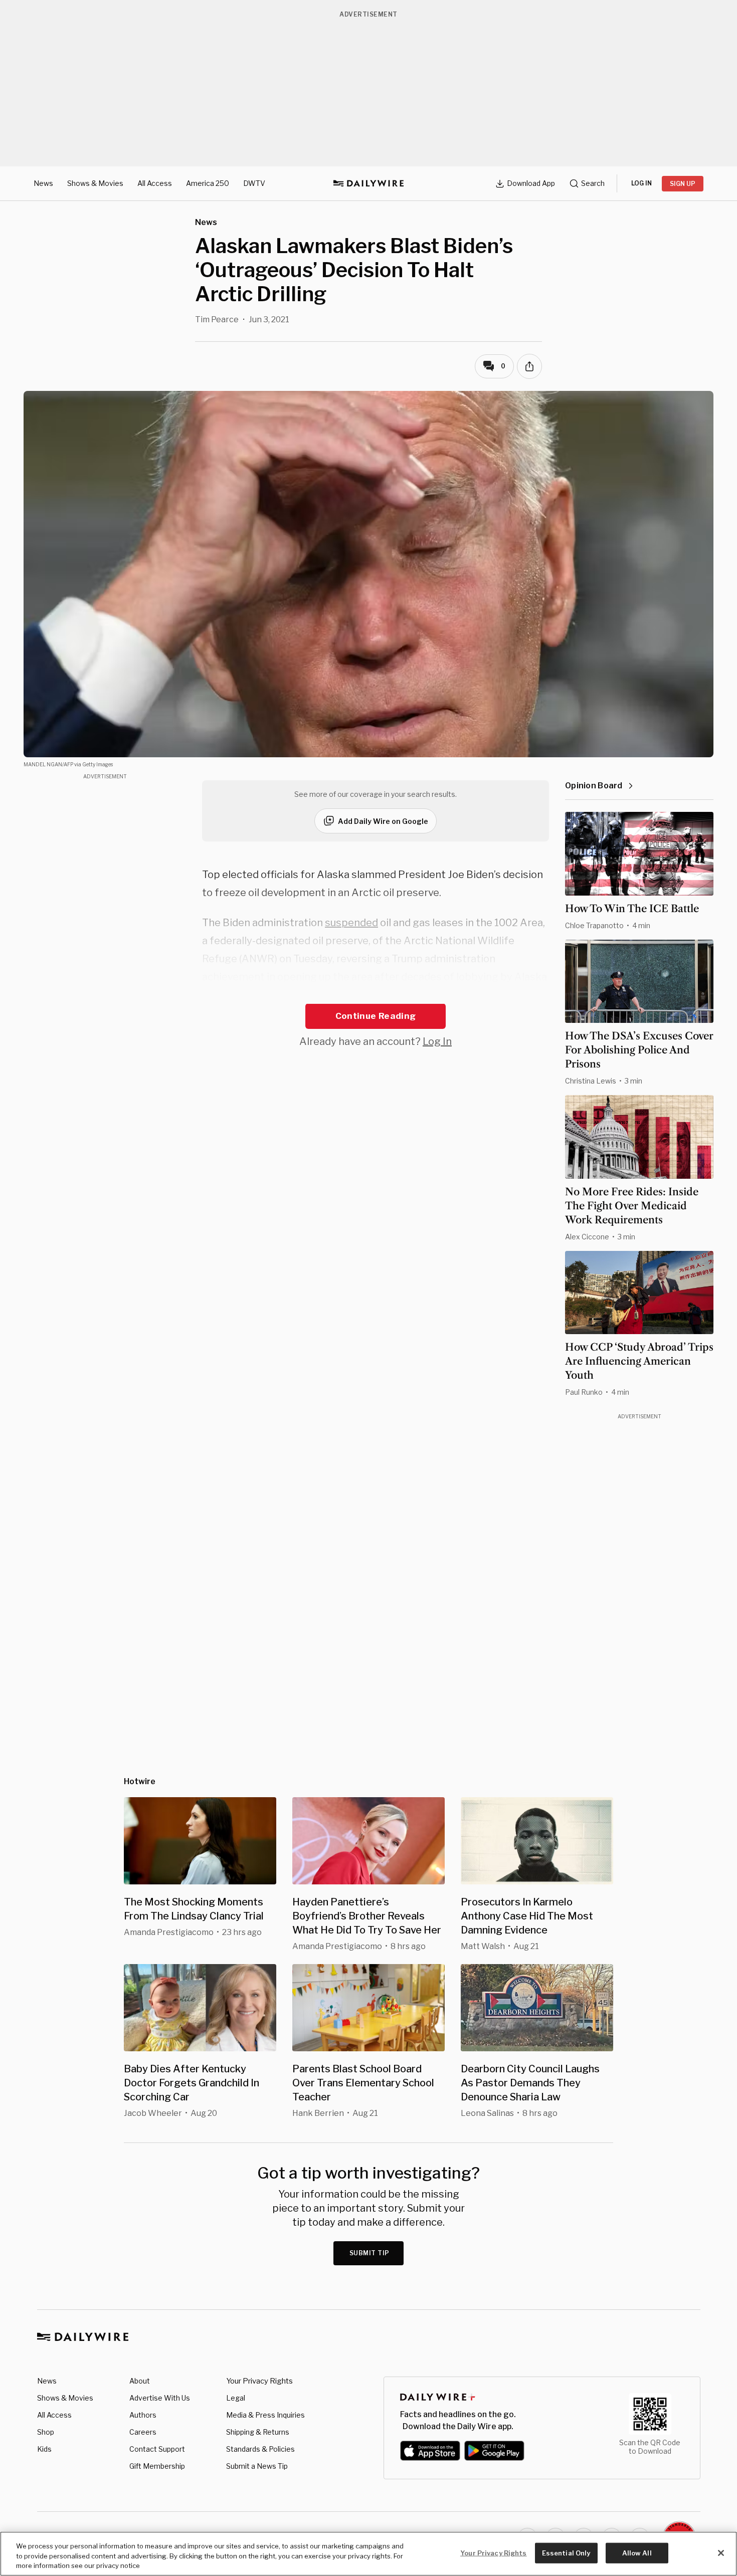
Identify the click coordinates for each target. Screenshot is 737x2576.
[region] (368, 2554)
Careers (143, 2432)
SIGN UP (683, 184)
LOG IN (641, 183)
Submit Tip (370, 2253)
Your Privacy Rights (259, 2381)
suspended (351, 923)
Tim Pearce (217, 319)
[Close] (721, 2553)
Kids (44, 2449)
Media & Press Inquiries (265, 2415)
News (43, 183)
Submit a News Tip (257, 2466)
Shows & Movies (95, 183)
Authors (143, 2415)
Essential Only (566, 2552)
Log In (437, 1041)
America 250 (208, 183)
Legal (236, 2398)
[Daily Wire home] (368, 183)
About (140, 2381)
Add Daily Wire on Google (383, 821)
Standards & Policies (260, 2449)
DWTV (254, 183)
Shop (46, 2432)
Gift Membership (157, 2466)
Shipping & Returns (258, 2432)
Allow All (637, 2552)
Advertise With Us (160, 2398)
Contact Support (157, 2449)
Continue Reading (376, 1016)
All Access (155, 183)
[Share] (529, 366)
